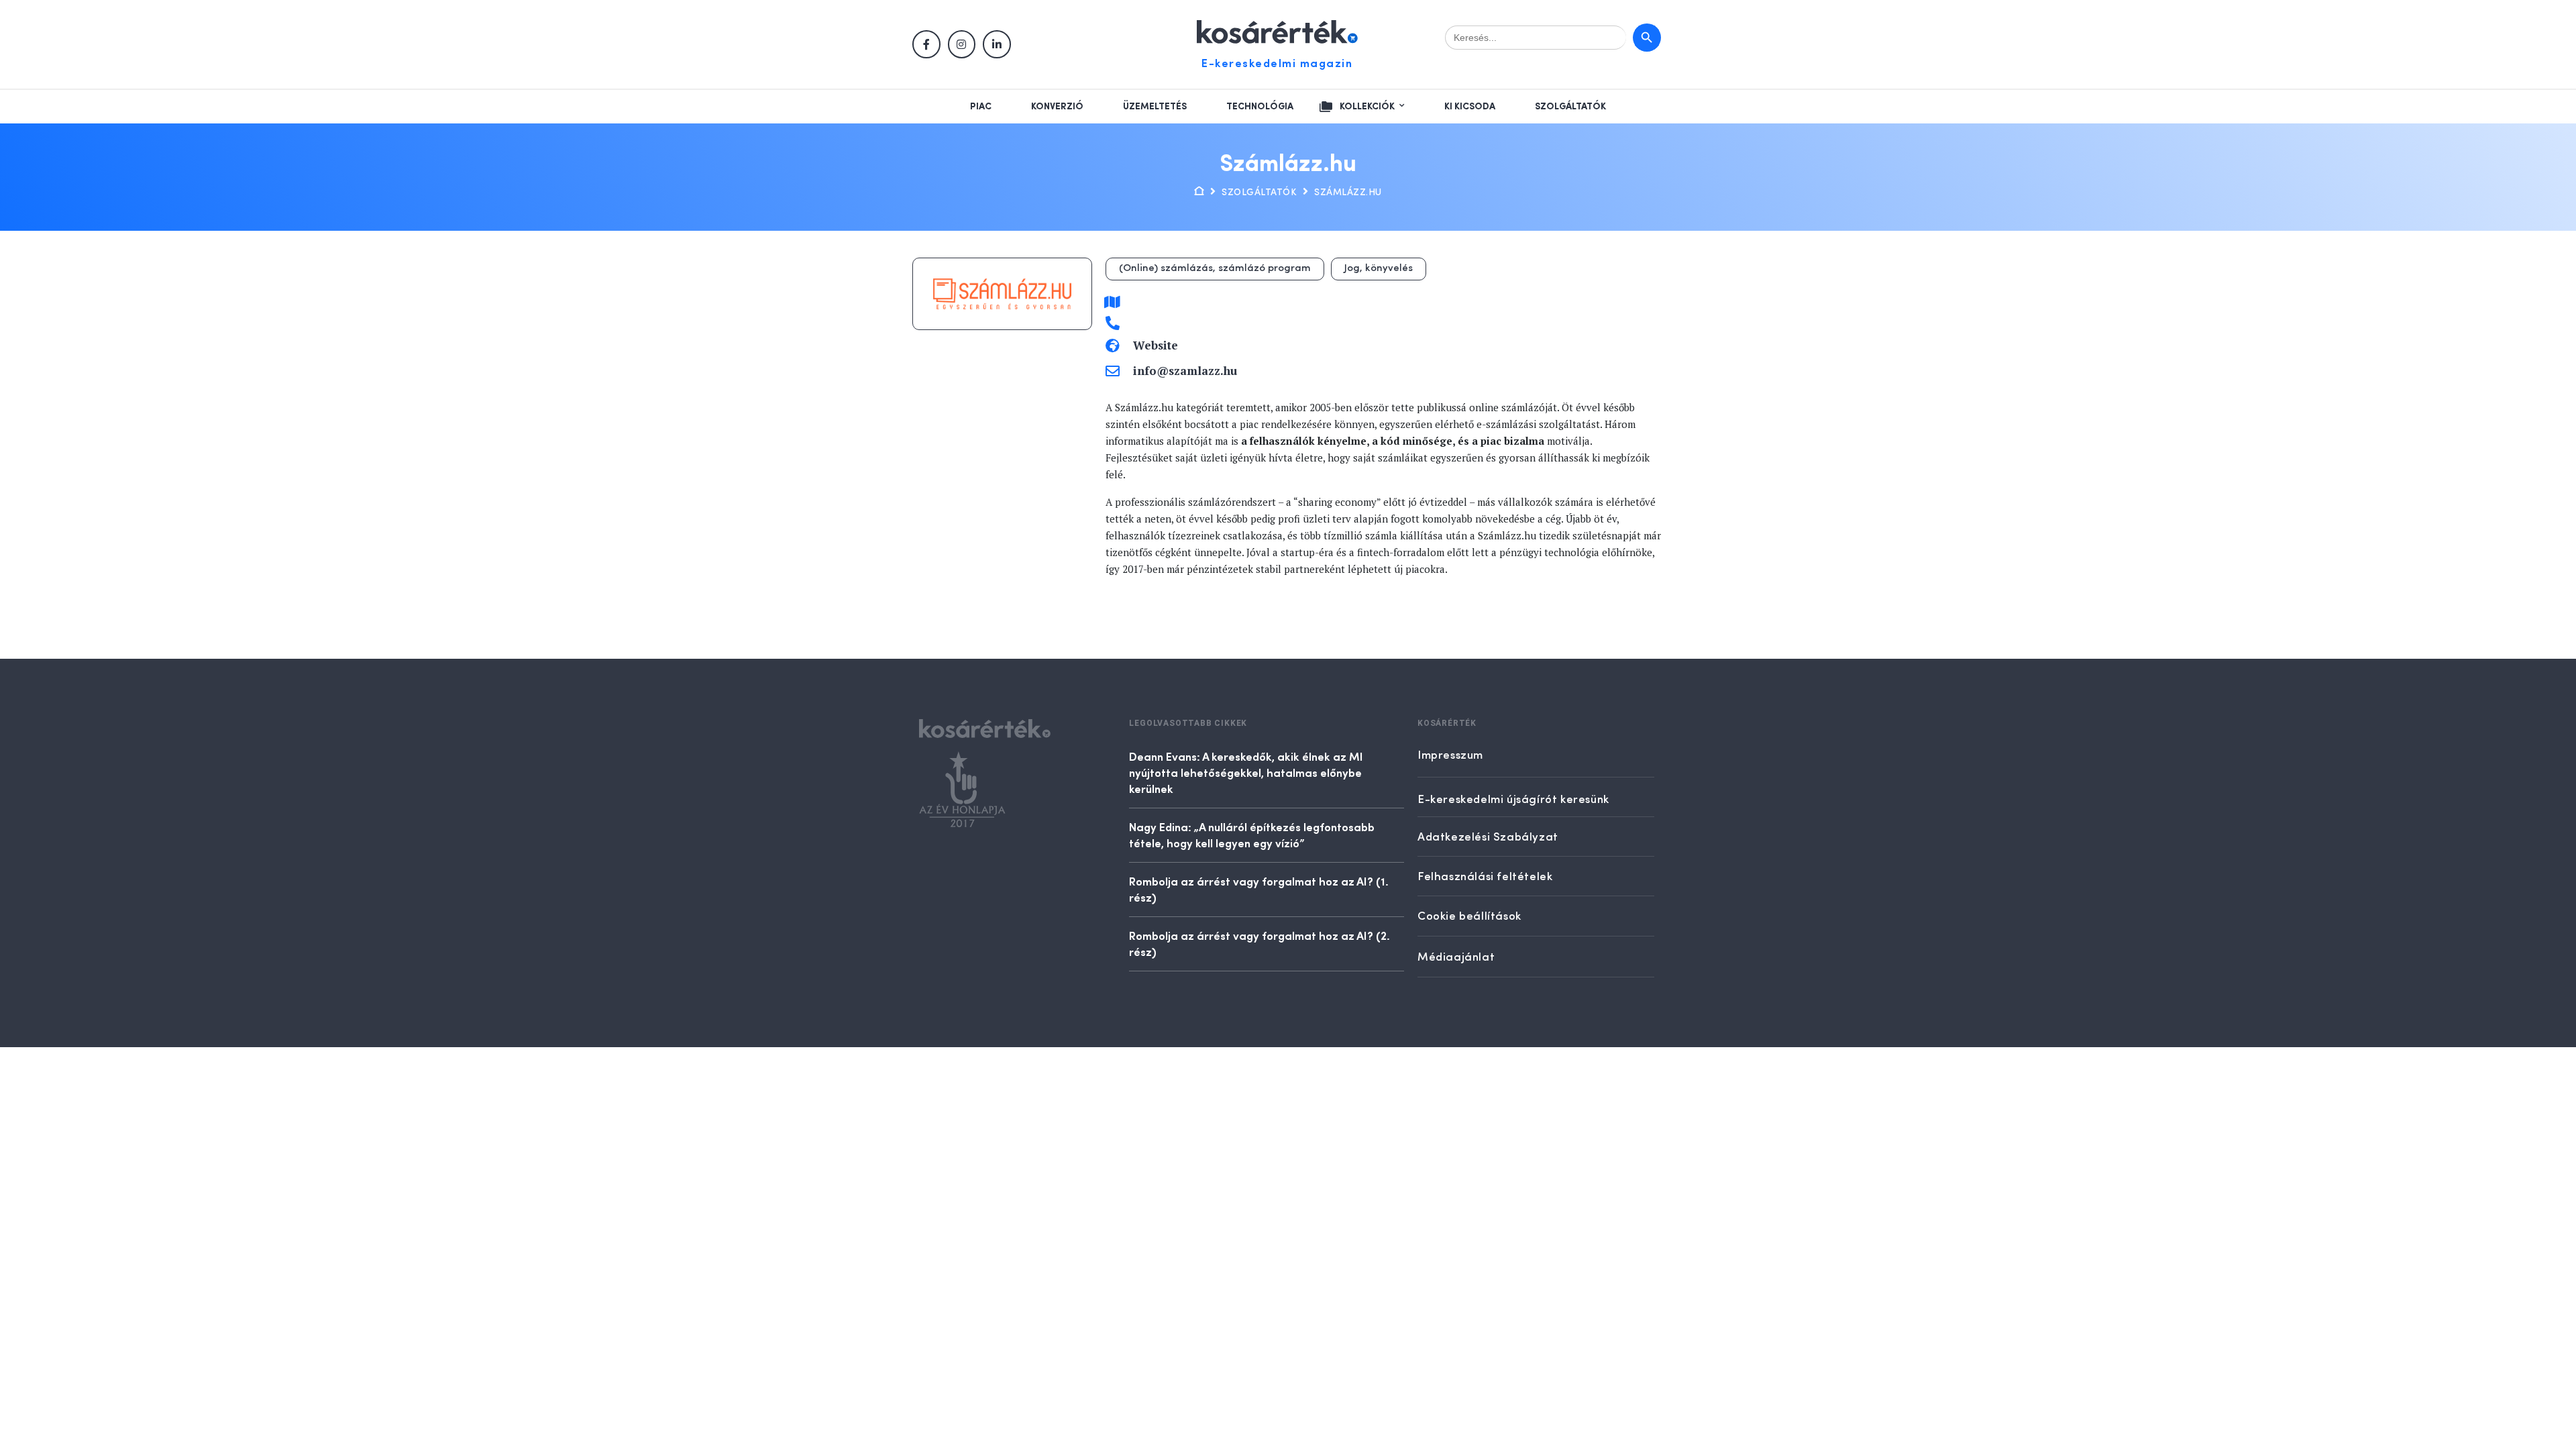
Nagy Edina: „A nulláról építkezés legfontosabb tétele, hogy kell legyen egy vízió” (1252, 835)
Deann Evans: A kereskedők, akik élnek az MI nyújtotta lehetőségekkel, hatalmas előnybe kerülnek (1246, 772)
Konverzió (1057, 107)
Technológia (1260, 107)
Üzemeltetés (1155, 107)
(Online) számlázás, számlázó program (1215, 269)
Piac (981, 107)
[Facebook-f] (926, 44)
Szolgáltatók (1570, 107)
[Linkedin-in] (997, 44)
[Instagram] (962, 44)
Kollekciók (1367, 107)
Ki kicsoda (1470, 107)
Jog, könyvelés (1379, 269)
